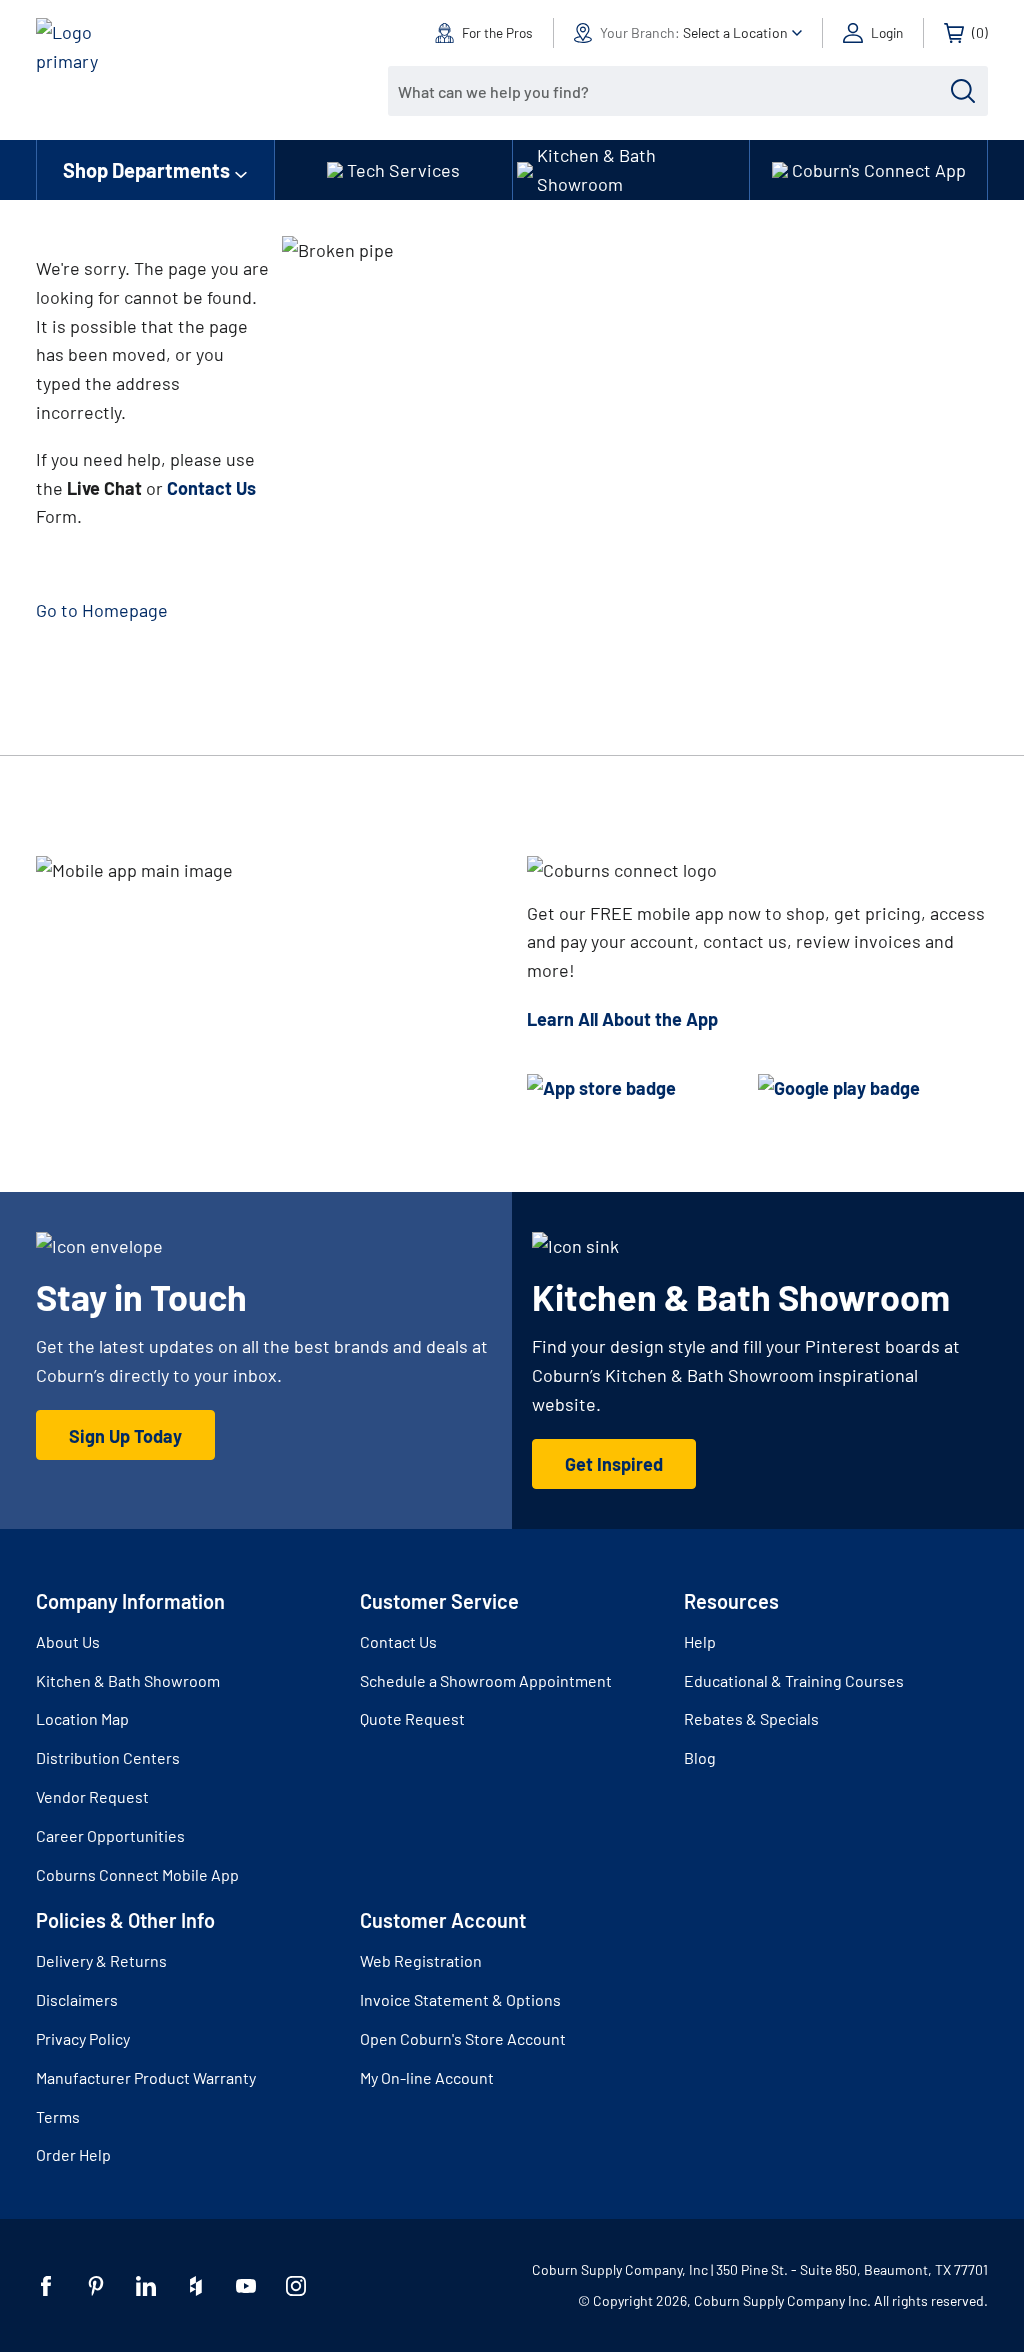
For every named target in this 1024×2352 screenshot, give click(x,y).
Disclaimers (77, 1999)
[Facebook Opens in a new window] (46, 2286)
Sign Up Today (125, 1436)
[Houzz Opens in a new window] (196, 2286)
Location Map (82, 1718)
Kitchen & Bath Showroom (128, 1680)
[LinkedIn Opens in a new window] (146, 2286)
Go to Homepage (102, 610)
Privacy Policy (83, 2038)
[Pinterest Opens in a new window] (96, 2286)
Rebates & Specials (751, 1718)
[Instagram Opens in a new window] (296, 2286)
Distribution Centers (108, 1757)
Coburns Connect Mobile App (137, 1874)
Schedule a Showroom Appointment (486, 1680)
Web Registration (421, 1960)
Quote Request (412, 1718)
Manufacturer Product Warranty (146, 2077)
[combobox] (673, 91)
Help (700, 1641)
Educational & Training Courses (794, 1680)
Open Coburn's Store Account (463, 2038)
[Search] (963, 91)
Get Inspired (614, 1464)
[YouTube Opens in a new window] (246, 2286)
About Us (68, 1641)
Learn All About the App (622, 1019)
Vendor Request (92, 1796)
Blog (700, 1757)
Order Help (73, 2154)
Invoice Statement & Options (460, 1999)
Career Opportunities (110, 1835)
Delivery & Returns (101, 1960)
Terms (58, 2116)
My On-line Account (427, 2077)
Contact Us (398, 1641)
